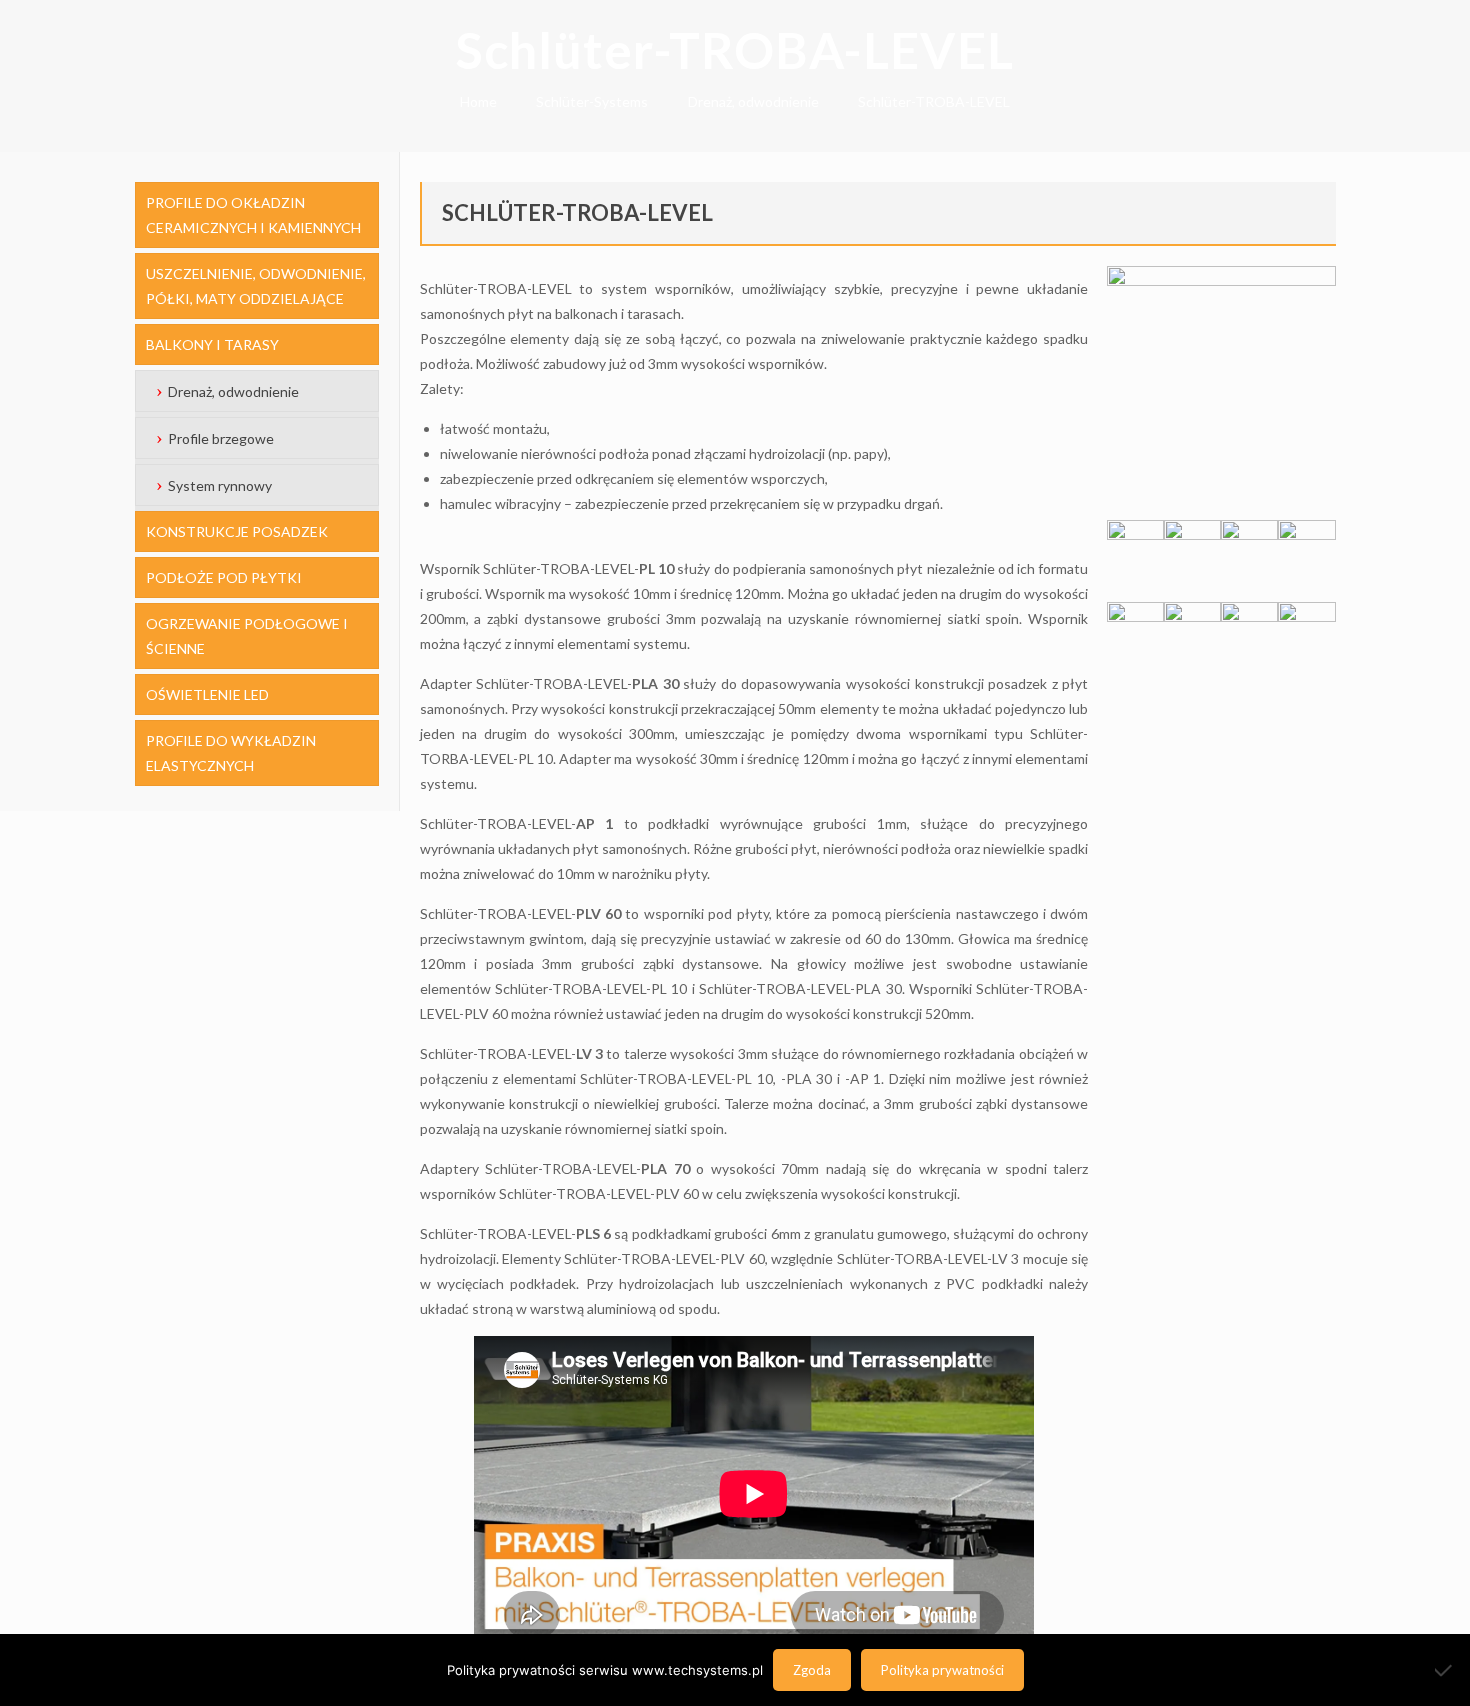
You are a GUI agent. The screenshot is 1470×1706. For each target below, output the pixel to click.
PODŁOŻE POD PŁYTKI (224, 577)
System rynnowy (220, 485)
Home (478, 101)
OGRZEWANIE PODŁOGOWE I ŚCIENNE (247, 636)
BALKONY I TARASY (212, 344)
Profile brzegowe (221, 438)
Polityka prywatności (942, 1670)
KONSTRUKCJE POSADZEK (237, 531)
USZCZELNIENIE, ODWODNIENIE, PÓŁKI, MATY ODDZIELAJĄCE (256, 286)
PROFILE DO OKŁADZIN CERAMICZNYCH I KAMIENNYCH (253, 215)
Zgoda (812, 1670)
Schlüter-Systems (592, 101)
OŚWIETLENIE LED (207, 694)
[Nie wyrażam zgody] (1445, 1670)
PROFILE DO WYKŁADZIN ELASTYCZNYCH (231, 753)
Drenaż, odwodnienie (753, 101)
